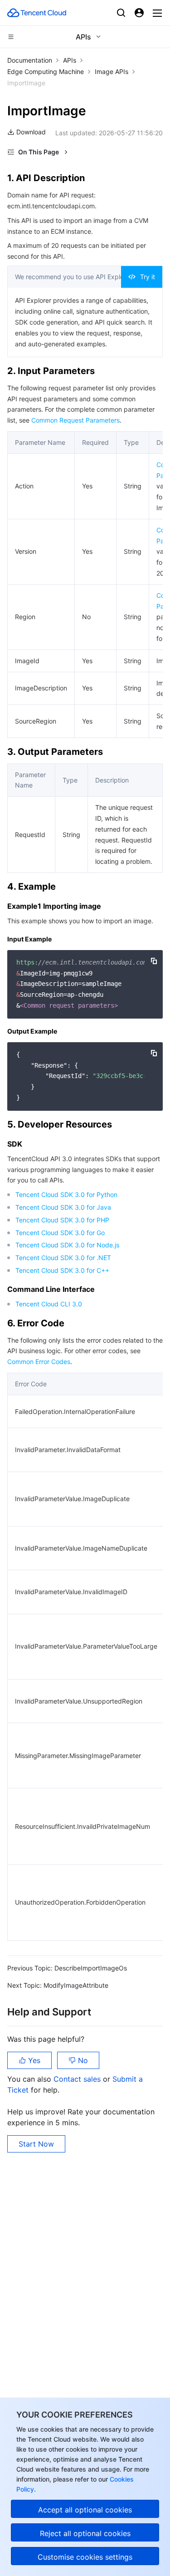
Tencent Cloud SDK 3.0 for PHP (62, 1220)
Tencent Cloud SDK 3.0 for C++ (62, 1270)
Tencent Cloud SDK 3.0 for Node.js (67, 1245)
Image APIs (112, 71)
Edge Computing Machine (46, 71)
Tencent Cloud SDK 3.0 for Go (60, 1233)
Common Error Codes (39, 1362)
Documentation (30, 60)
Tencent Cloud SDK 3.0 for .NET (63, 1258)
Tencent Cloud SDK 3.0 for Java (63, 1207)
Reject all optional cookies (85, 2533)
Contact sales (78, 2079)
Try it (148, 277)
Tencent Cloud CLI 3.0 (49, 1304)
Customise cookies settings (85, 2557)
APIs (70, 60)
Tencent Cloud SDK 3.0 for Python (66, 1194)
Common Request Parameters (75, 420)
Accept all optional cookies (85, 2510)
